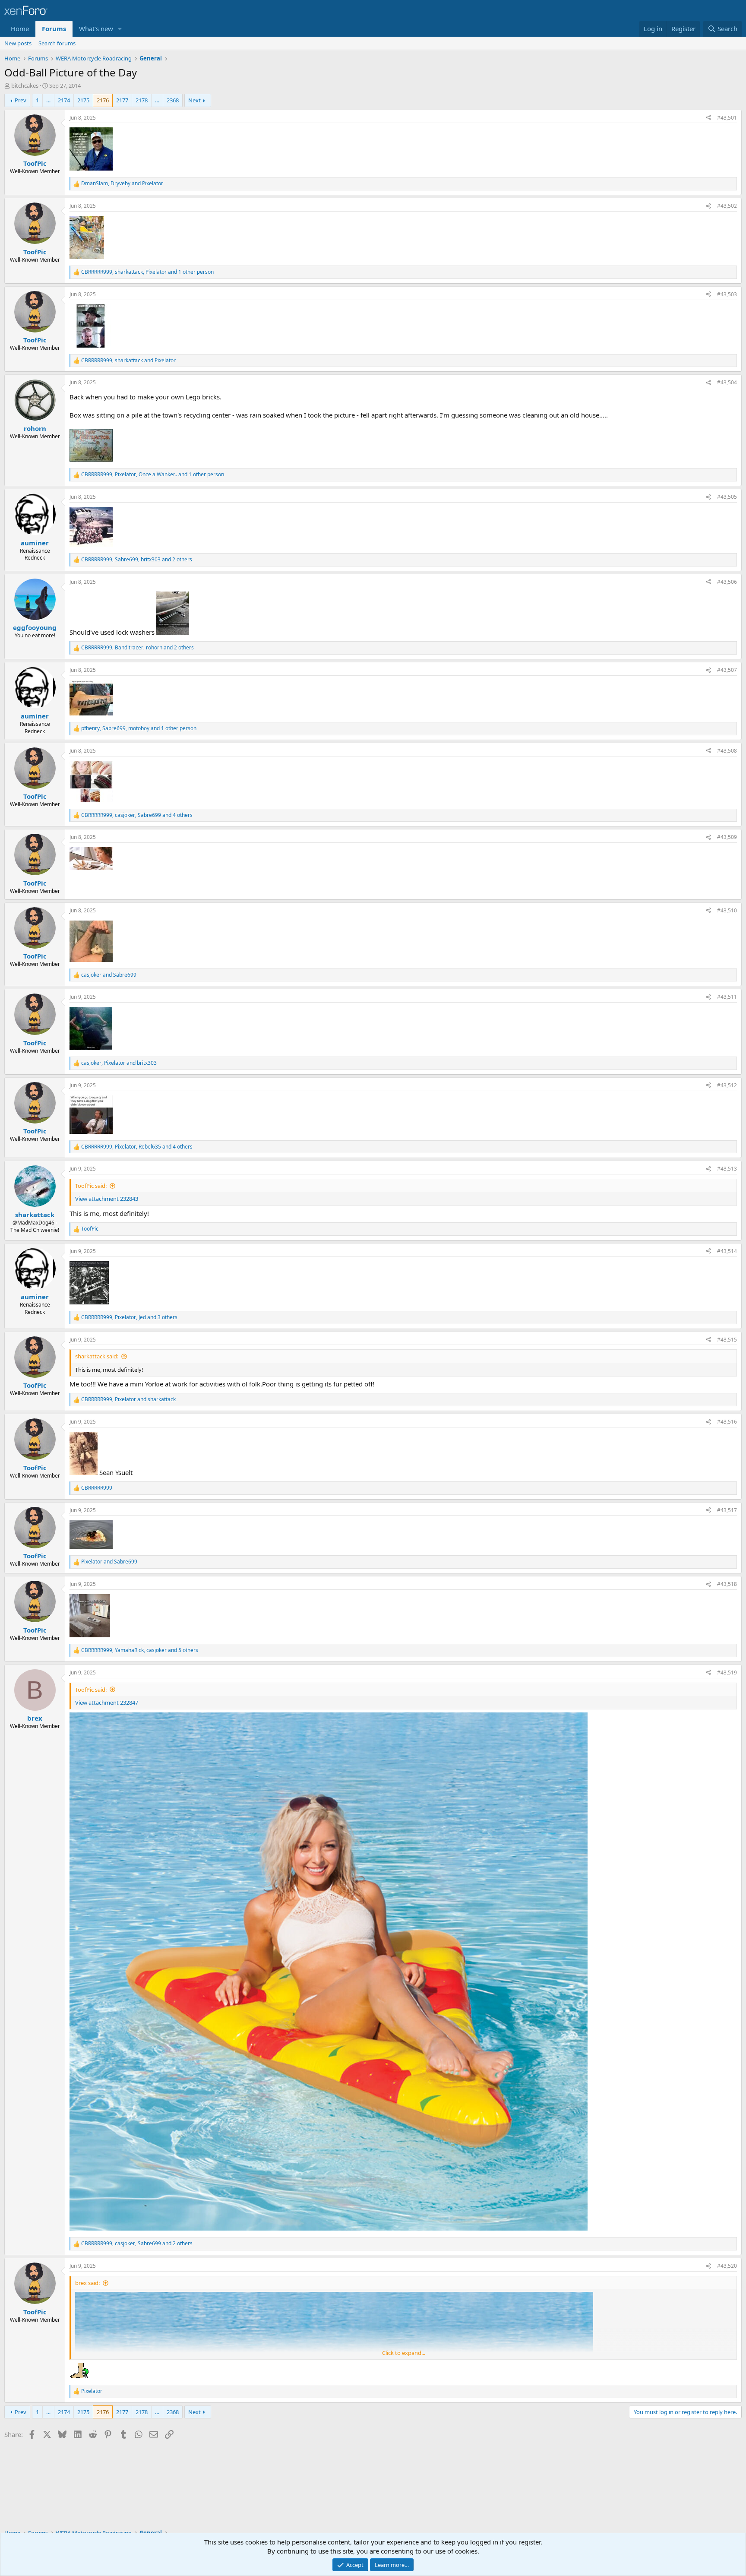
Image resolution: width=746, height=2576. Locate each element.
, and (122, 184)
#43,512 (727, 1085)
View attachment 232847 (107, 1703)
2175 (83, 100)
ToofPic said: (91, 1186)
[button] (120, 29)
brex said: (87, 2283)
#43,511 (727, 997)
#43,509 (727, 837)
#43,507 (727, 670)
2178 (142, 100)
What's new (96, 28)
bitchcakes (25, 85)
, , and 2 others (137, 560)
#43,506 (727, 582)
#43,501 (727, 118)
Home (20, 28)
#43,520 (727, 2266)
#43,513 (727, 1169)
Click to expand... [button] (404, 2353)
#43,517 (727, 1510)
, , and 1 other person (147, 272)
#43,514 (727, 1251)
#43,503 (727, 294)
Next (194, 100)
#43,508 (727, 751)
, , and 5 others (140, 1650)
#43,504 (727, 382)
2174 (64, 100)
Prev (21, 100)
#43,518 (727, 1584)
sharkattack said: (97, 1356)
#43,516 (727, 1422)
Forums (54, 28)
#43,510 (727, 910)
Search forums (57, 43)
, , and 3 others (129, 1317)
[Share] (708, 118)
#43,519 (727, 1673)
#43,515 (727, 1340)
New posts (18, 43)
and (109, 975)
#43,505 (727, 497)
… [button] (48, 100)
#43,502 (727, 206)
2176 (103, 100)
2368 (173, 100)
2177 (122, 100)
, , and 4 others (137, 815)
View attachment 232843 (107, 1199)
